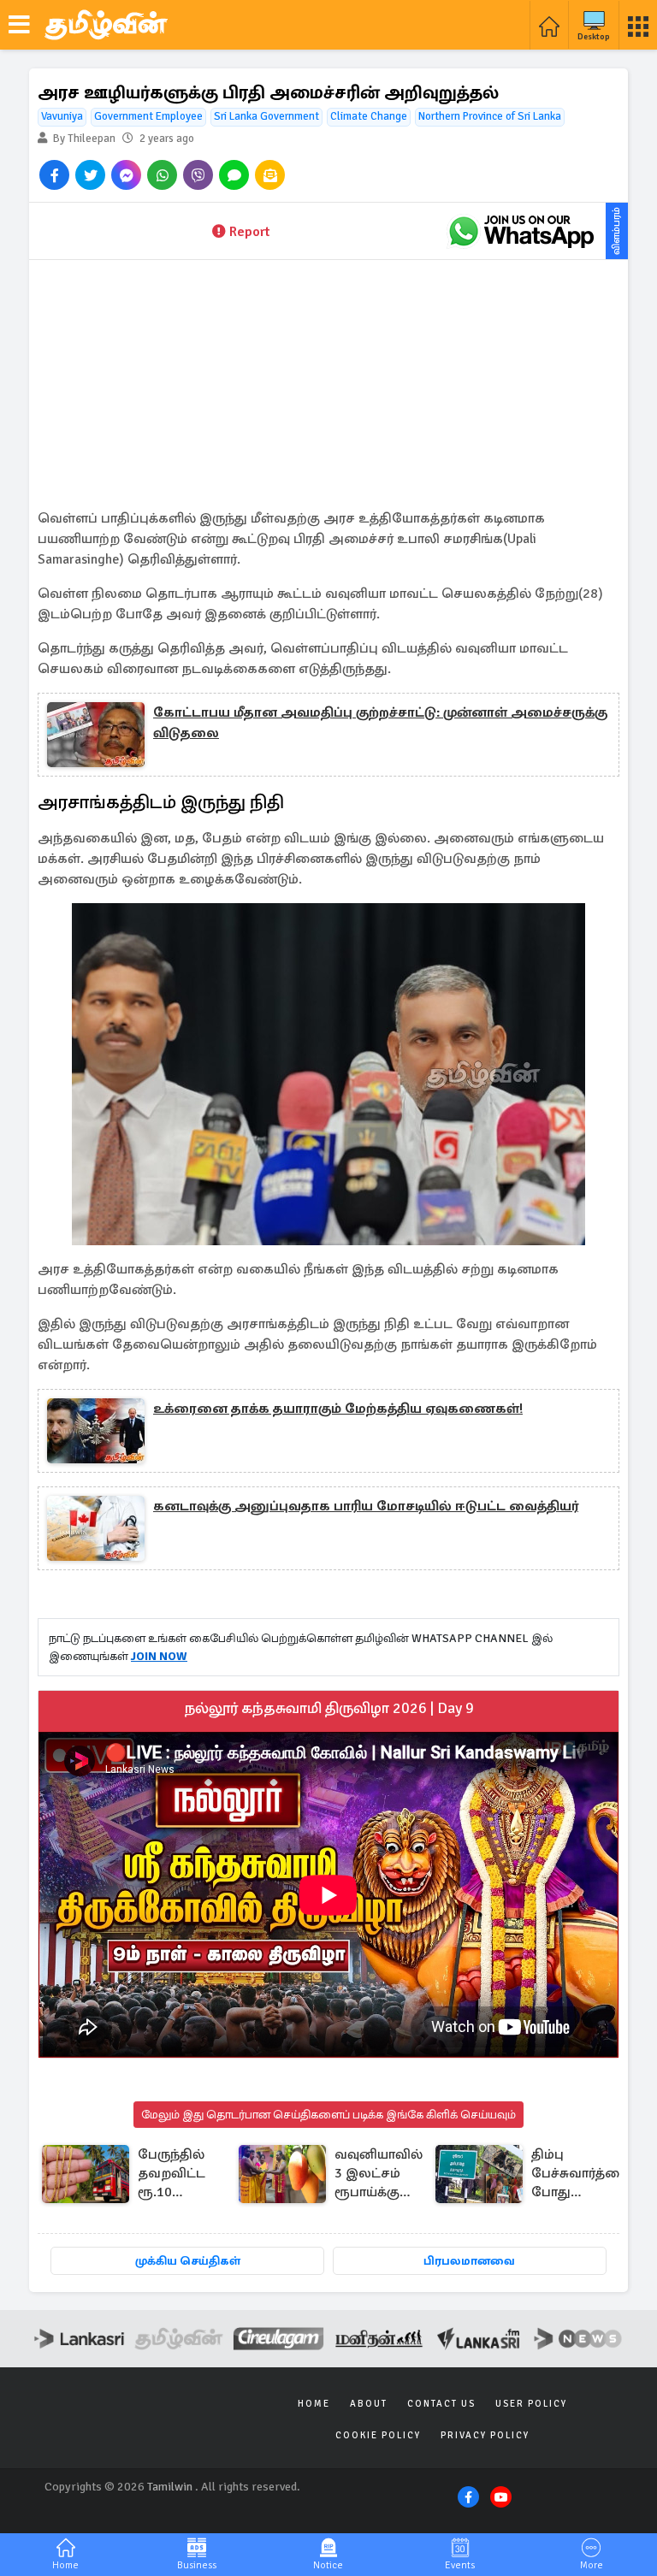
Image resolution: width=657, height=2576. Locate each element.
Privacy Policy (485, 2435)
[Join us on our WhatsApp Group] (521, 231)
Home (314, 2404)
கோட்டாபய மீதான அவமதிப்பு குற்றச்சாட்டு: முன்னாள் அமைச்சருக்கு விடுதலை (380, 723)
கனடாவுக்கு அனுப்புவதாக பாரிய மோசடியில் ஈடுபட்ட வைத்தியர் (366, 1506)
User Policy (531, 2404)
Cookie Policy (378, 2435)
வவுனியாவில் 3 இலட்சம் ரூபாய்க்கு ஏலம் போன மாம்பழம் (379, 2174)
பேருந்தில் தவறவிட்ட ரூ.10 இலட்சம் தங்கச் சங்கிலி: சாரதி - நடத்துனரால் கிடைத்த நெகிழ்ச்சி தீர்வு (179, 2174)
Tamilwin (170, 2487)
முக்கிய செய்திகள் (188, 2261)
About (369, 2404)
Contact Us (441, 2404)
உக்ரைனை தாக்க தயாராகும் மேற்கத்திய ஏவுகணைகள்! (338, 1409)
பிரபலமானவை (469, 2261)
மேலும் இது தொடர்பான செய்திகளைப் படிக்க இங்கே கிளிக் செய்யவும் (328, 2115)
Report (249, 232)
